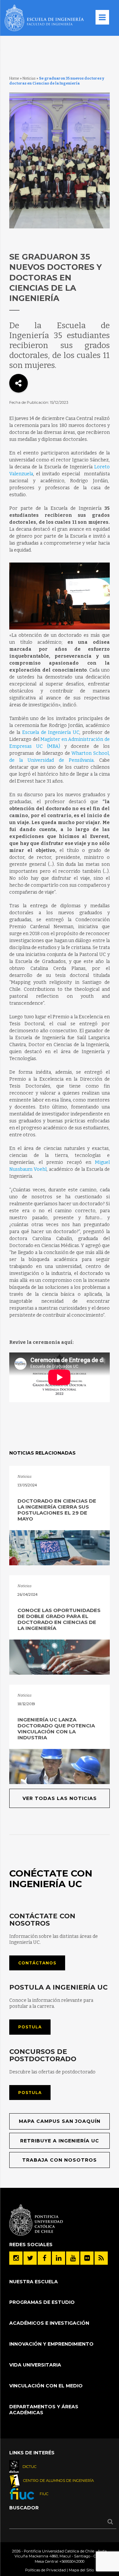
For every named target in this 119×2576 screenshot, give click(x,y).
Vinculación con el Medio (46, 2386)
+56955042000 (72, 2561)
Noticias (29, 78)
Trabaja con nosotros (59, 2160)
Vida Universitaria (35, 2365)
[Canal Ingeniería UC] (73, 2258)
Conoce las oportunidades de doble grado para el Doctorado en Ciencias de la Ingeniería (59, 1619)
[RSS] (101, 2258)
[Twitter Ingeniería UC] (30, 2258)
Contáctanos (37, 1963)
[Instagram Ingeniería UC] (16, 2258)
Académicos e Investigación (49, 2323)
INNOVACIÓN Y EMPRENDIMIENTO (51, 2344)
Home (14, 78)
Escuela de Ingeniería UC (51, 732)
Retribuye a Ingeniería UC (60, 2141)
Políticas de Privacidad (45, 2570)
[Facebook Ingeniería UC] (44, 2258)
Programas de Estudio (42, 2302)
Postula (30, 2027)
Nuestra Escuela (34, 2282)
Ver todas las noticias (60, 1798)
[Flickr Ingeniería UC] (87, 2258)
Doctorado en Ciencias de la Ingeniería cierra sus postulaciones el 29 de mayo (57, 1510)
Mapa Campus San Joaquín (60, 2121)
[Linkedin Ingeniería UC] (59, 2258)
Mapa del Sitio (81, 2570)
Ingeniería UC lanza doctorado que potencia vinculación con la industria (56, 1729)
